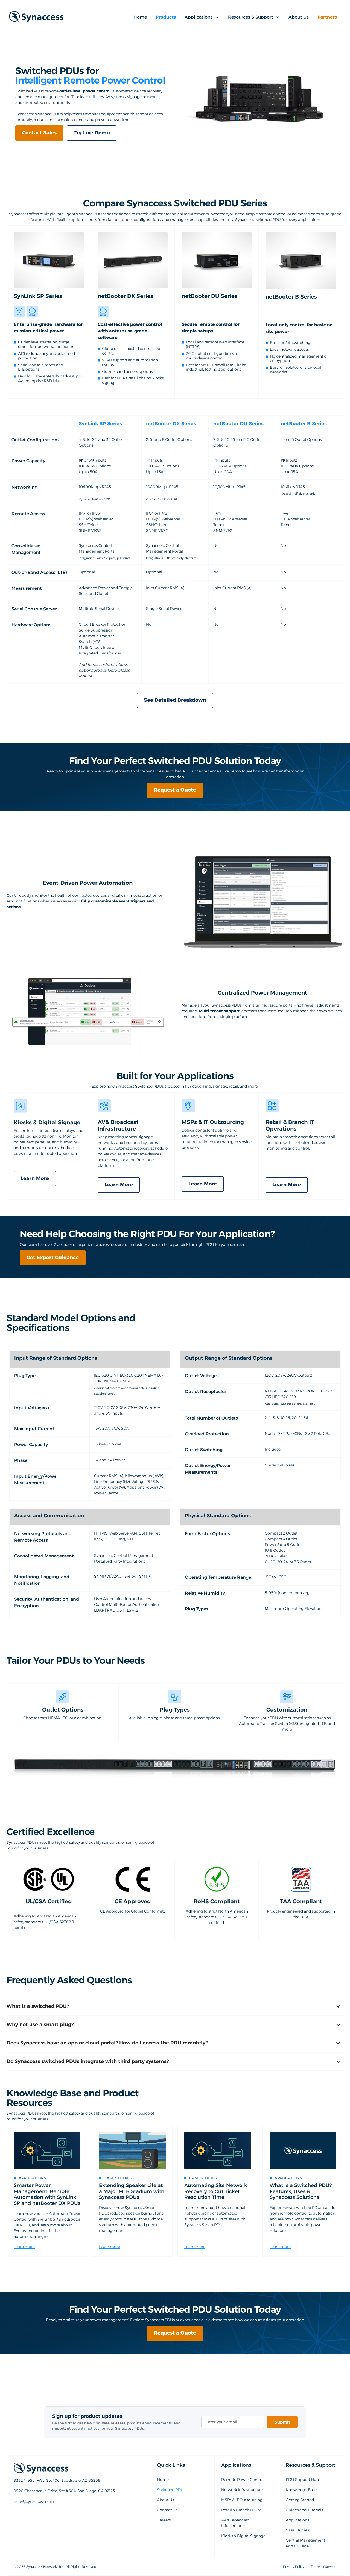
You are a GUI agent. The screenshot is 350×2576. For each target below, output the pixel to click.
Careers (164, 2520)
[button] (202, 17)
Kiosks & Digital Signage (243, 2536)
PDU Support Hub (302, 2480)
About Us (299, 17)
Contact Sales (39, 133)
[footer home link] (72, 2468)
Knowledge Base (301, 2490)
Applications (297, 2520)
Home (140, 17)
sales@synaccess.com (34, 2514)
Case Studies (297, 2530)
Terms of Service (324, 2567)
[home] (36, 17)
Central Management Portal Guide (305, 2543)
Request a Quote (175, 790)
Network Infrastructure (242, 2490)
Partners (327, 17)
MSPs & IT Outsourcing (242, 2500)
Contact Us (167, 2510)
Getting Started (300, 2500)
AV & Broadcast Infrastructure (235, 2523)
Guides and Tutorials (304, 2510)
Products (166, 17)
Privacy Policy (294, 2567)
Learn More (35, 1178)
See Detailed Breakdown (175, 700)
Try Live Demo (92, 133)
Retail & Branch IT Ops (241, 2510)
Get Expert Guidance (53, 1258)
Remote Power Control (242, 2480)
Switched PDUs (171, 2490)
